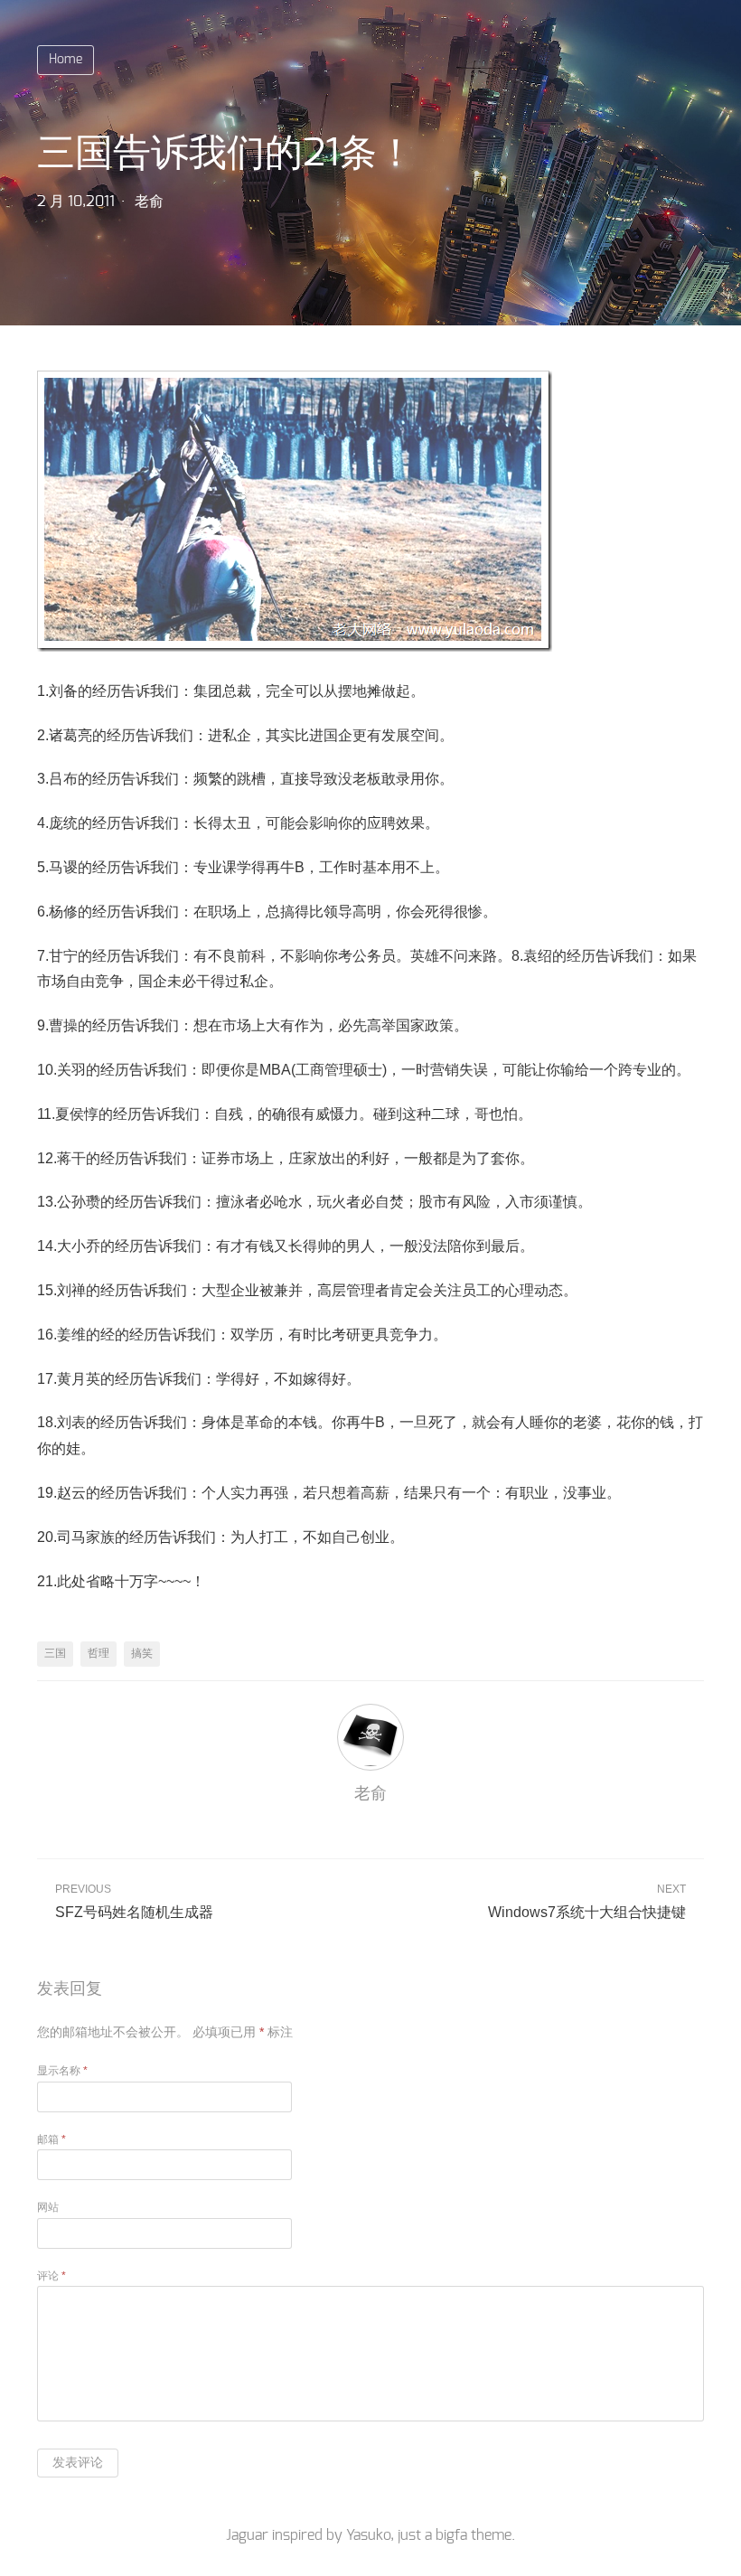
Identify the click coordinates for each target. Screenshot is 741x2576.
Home (66, 60)
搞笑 (142, 1653)
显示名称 (62, 2071)
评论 (52, 2276)
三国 (55, 1653)
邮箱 (52, 2139)
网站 (48, 2207)
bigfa (451, 2535)
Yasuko (368, 2535)
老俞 (149, 202)
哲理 (98, 1653)
